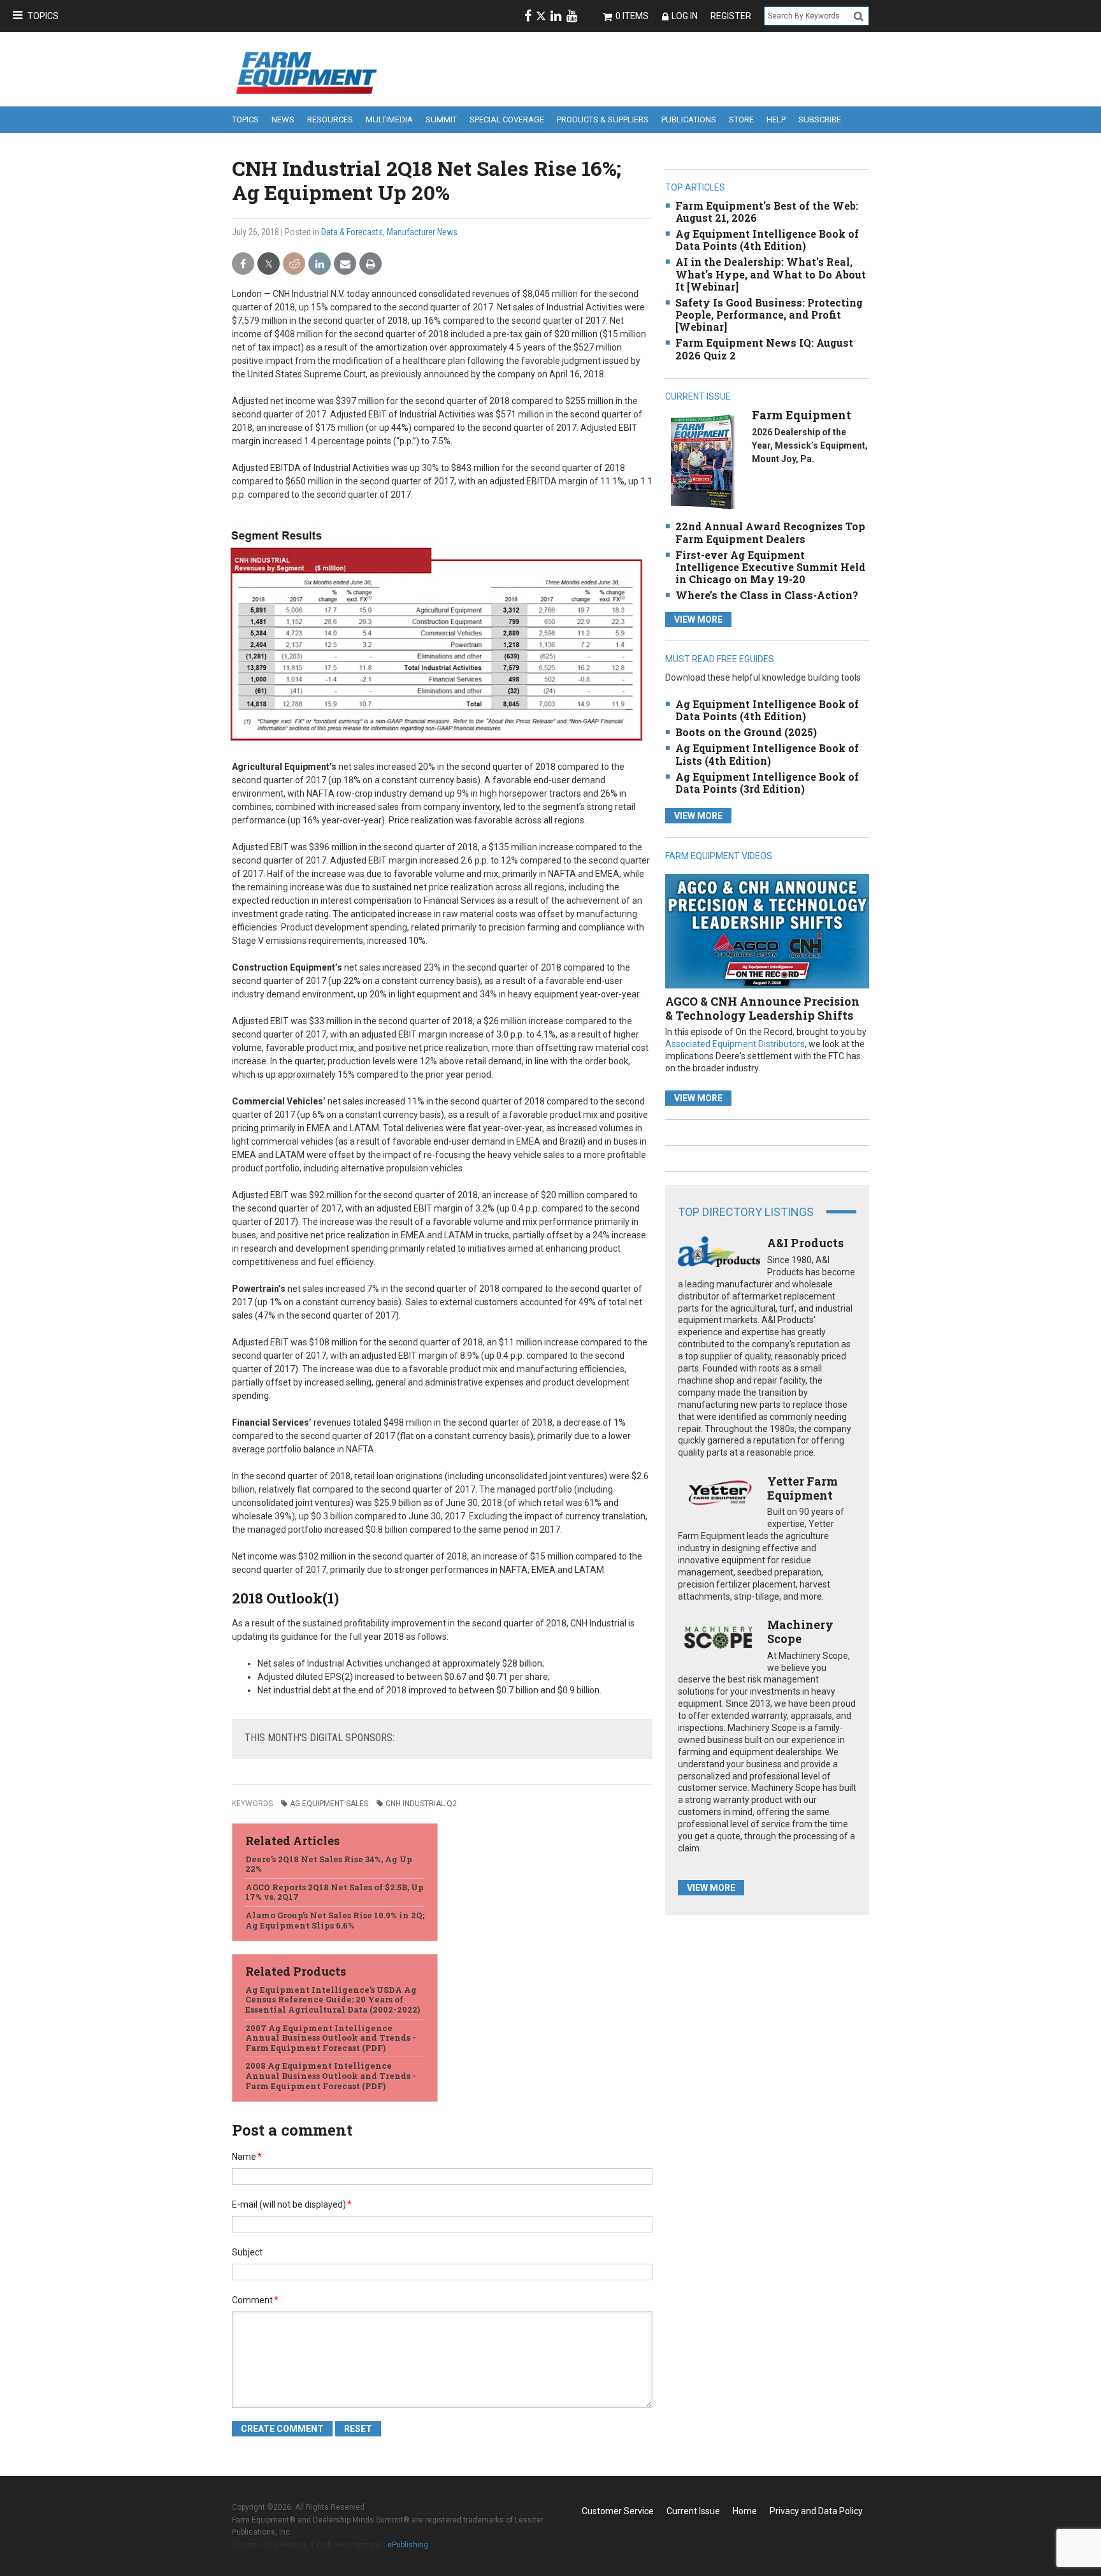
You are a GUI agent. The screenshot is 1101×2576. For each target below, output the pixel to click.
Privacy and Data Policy (816, 2511)
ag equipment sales (329, 1804)
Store (741, 119)
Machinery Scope (800, 1632)
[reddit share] (294, 264)
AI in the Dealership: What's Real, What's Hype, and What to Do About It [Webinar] (771, 274)
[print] (371, 264)
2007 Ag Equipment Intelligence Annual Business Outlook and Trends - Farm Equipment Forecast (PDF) (331, 2038)
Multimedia (389, 119)
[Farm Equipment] (702, 462)
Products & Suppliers (603, 119)
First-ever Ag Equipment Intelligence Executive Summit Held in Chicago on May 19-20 (770, 567)
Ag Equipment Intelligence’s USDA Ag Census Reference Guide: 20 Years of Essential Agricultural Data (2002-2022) (333, 2000)
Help (776, 119)
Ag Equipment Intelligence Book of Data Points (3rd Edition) (767, 783)
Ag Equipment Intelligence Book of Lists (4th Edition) (767, 754)
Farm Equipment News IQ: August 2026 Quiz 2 (764, 349)
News (283, 119)
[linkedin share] (320, 264)
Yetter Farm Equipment (802, 1488)
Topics (43, 16)
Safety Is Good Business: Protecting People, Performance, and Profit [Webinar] (769, 315)
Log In (685, 16)
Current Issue (693, 2511)
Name (247, 2157)
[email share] (345, 264)
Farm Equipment (802, 415)
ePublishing (408, 2545)
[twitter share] (269, 264)
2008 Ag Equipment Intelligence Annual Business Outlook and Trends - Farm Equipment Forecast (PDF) (331, 2075)
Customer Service (618, 2511)
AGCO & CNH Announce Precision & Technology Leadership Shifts (762, 1008)
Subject (247, 2252)
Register (731, 16)
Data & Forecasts (352, 232)
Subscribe (820, 119)
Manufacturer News (422, 232)
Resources (330, 119)
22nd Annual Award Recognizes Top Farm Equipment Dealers (770, 532)
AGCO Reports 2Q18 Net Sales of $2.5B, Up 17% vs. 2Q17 (335, 1892)
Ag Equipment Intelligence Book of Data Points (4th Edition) (767, 240)
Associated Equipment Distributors (735, 1044)
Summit (441, 119)
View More (698, 619)
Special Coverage (507, 119)
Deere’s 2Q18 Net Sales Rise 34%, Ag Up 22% (329, 1864)
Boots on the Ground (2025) (746, 732)
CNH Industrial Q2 (421, 1804)
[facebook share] (243, 264)
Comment (255, 2300)
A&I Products (805, 1243)
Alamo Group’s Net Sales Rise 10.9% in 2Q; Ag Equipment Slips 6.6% (335, 1920)
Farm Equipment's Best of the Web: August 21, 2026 (767, 212)
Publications (689, 119)
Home (745, 2511)
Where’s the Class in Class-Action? (767, 595)
